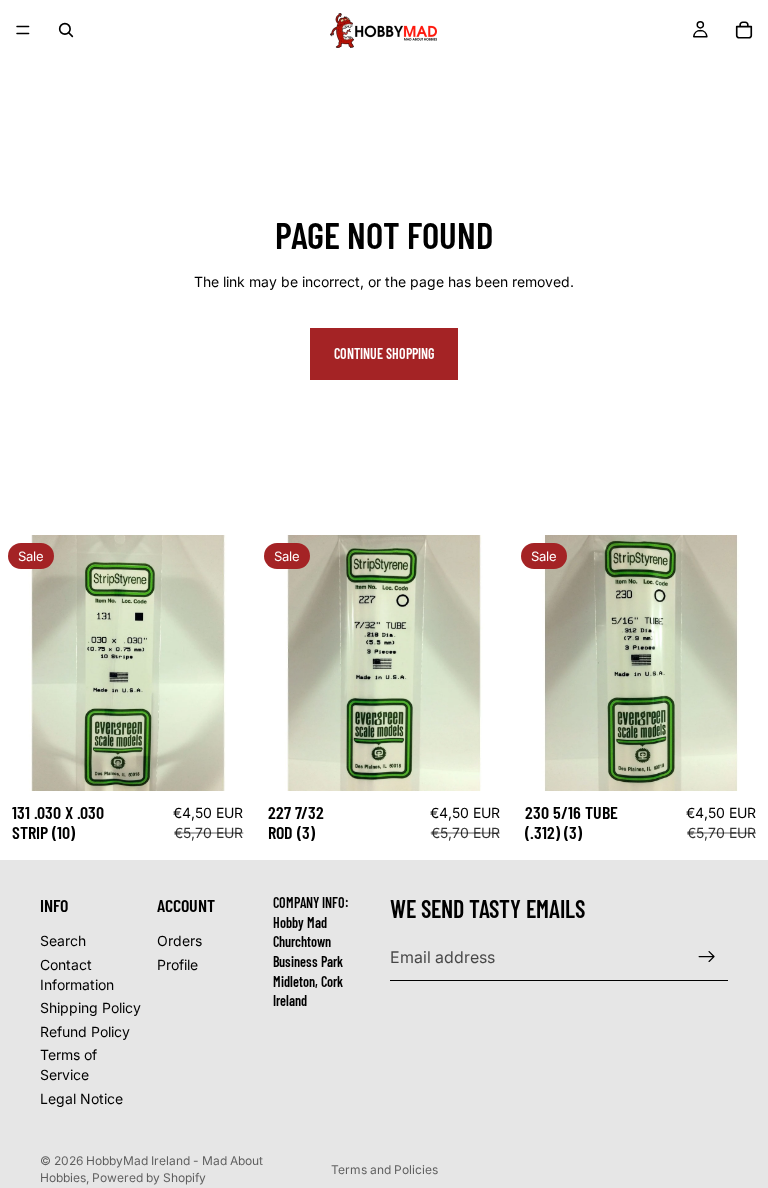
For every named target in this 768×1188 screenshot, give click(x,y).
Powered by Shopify (149, 1177)
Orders (179, 940)
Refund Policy (85, 1031)
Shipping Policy (90, 1007)
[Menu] (23, 30)
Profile (177, 964)
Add (242, 760)
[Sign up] (707, 957)
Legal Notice (81, 1097)
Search (63, 940)
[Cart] (744, 30)
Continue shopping (384, 353)
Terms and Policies (384, 1169)
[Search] (66, 30)
